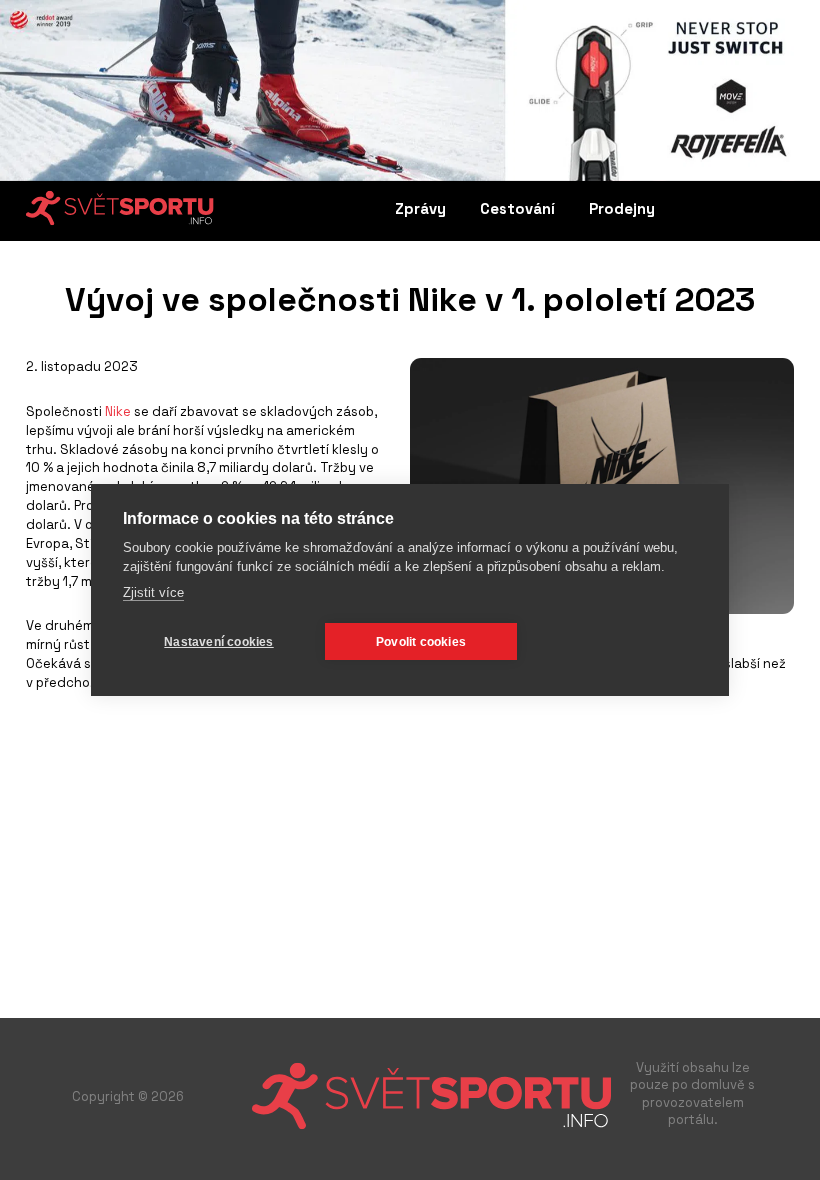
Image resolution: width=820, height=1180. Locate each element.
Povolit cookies (421, 642)
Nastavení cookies (218, 642)
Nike (118, 411)
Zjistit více (153, 592)
